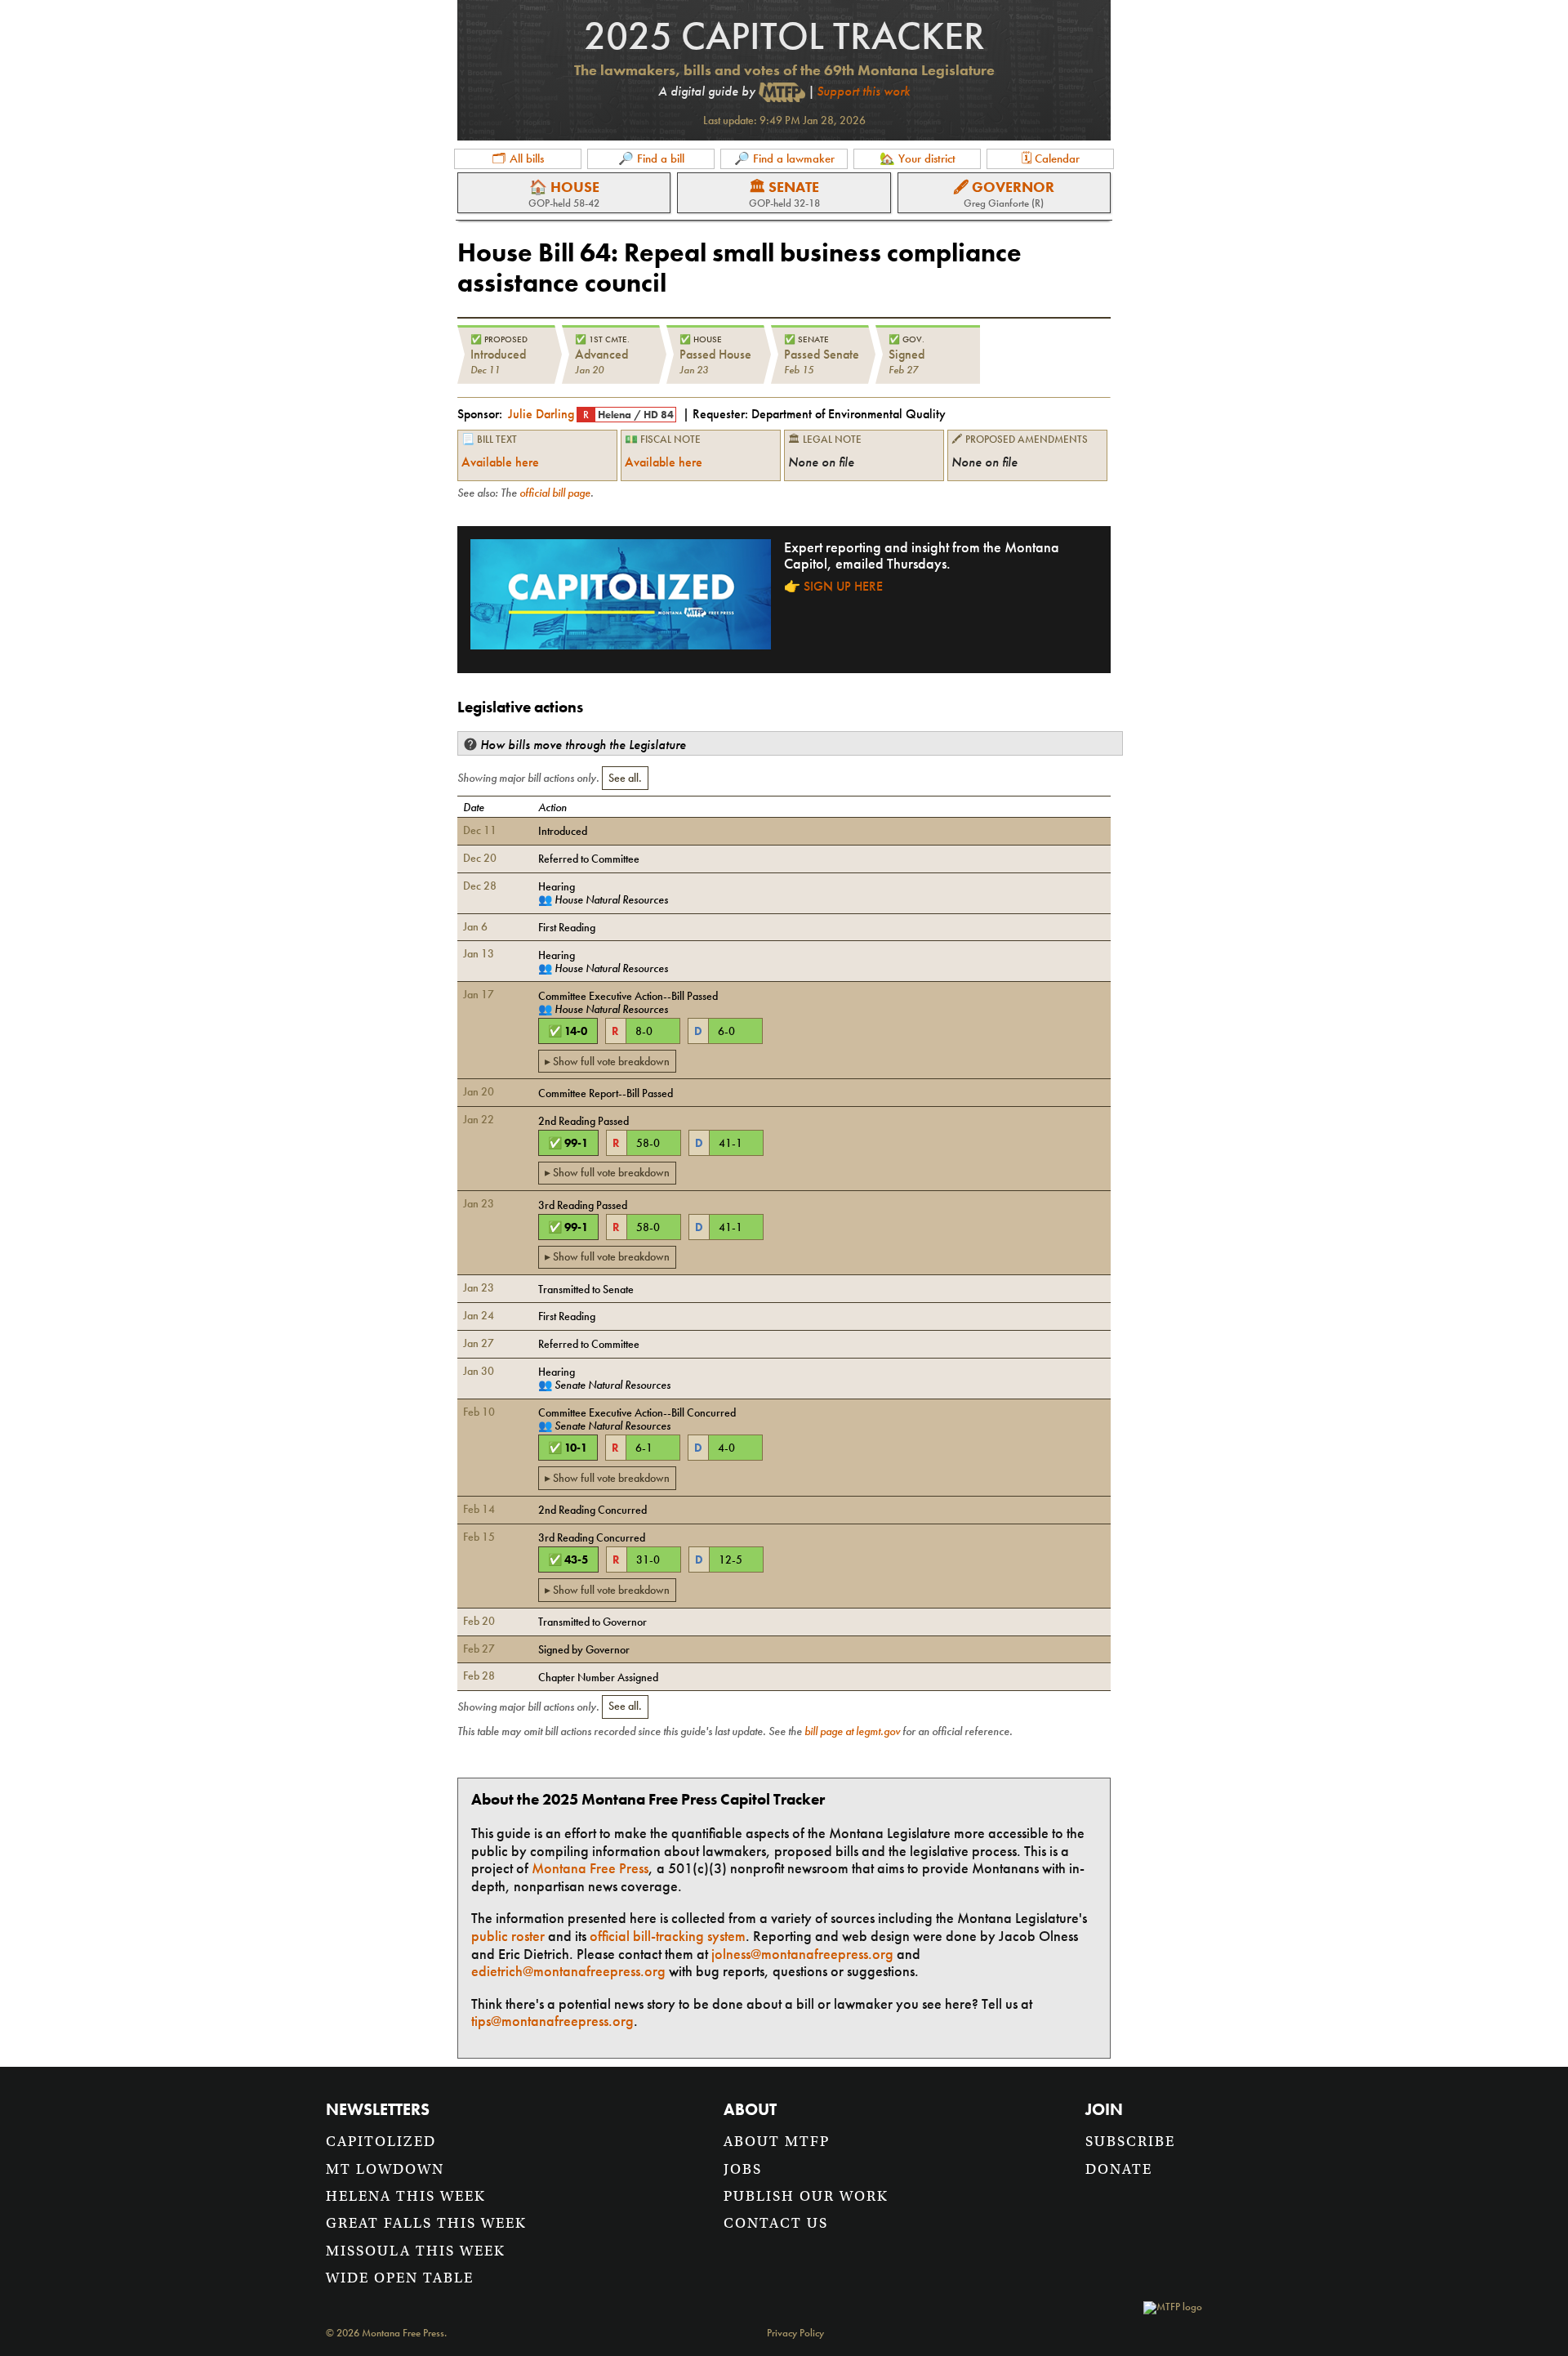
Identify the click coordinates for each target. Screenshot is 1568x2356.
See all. (625, 778)
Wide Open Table (400, 2278)
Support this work (863, 91)
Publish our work (806, 2196)
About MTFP (777, 2142)
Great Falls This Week (426, 2223)
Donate (1119, 2169)
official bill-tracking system (668, 1936)
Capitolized (381, 2142)
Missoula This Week (416, 2251)
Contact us (776, 2223)
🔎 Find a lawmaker (784, 158)
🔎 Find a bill (651, 158)
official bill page (555, 493)
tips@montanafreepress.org (552, 2021)
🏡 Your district (918, 158)
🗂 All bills (518, 158)
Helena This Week (406, 2196)
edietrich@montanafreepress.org (568, 1971)
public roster (508, 1936)
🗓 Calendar (1051, 158)
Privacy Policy (795, 2334)
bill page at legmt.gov (852, 1731)
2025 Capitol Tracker (784, 36)
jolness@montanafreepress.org (802, 1954)
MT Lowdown (385, 2169)
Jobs (743, 2169)
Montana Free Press (590, 1868)
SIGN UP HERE (843, 586)
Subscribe (1130, 2142)
